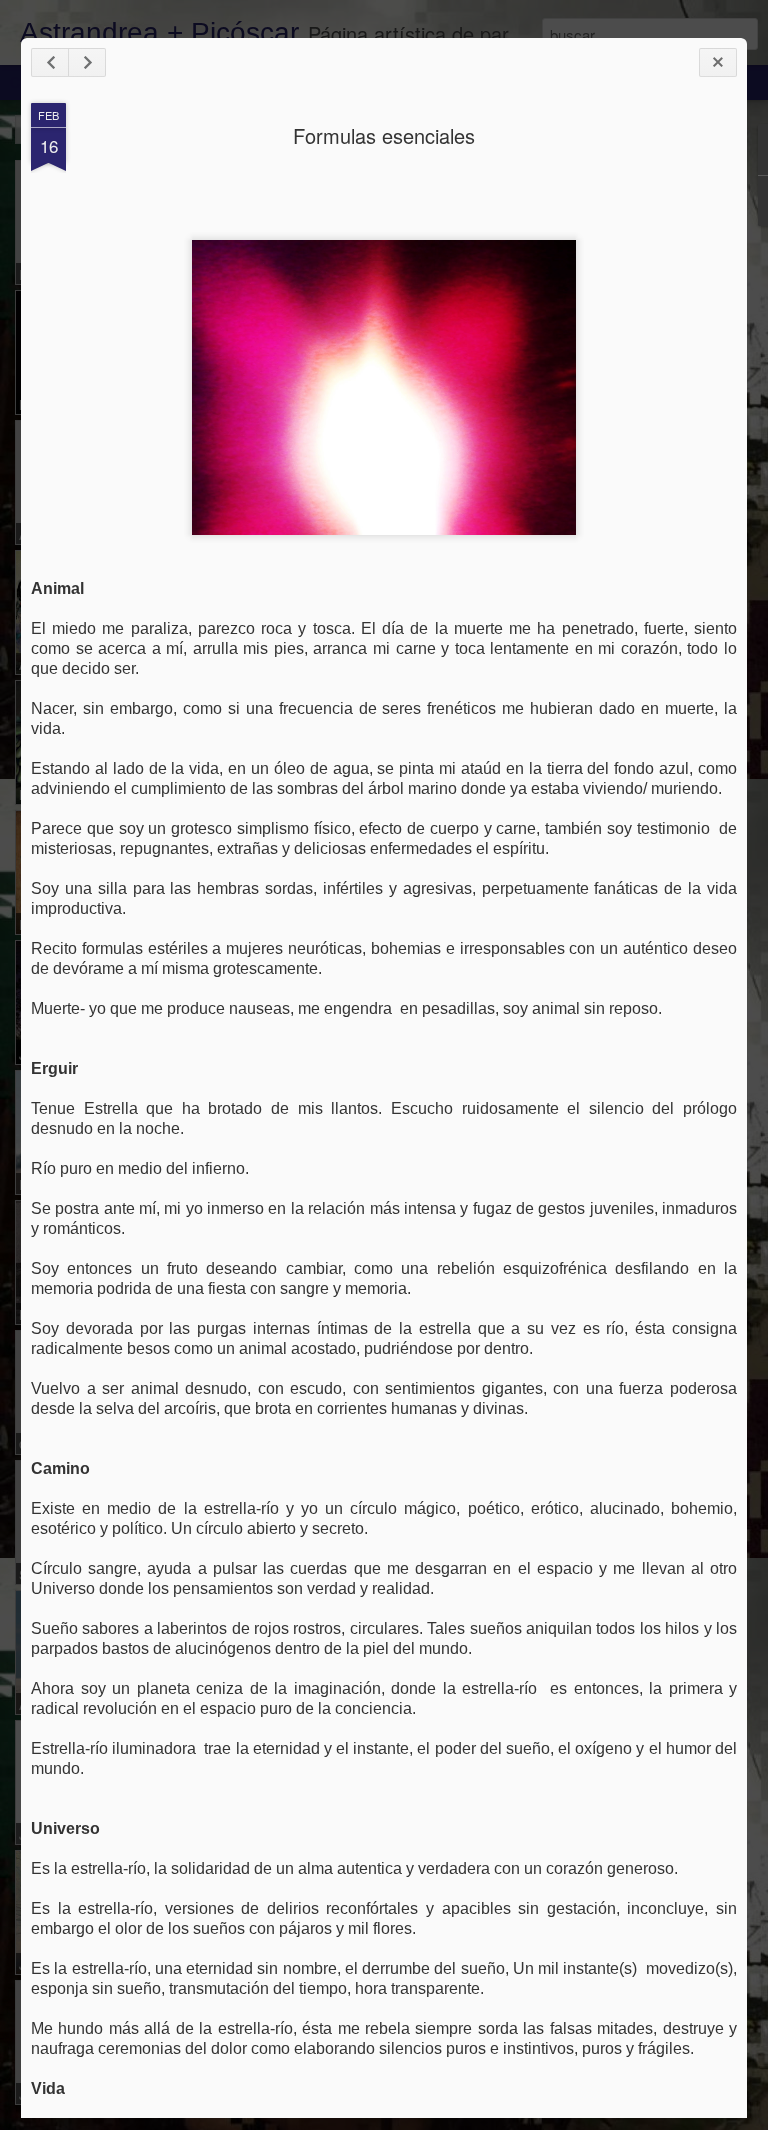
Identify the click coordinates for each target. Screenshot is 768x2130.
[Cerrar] (718, 62)
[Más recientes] (50, 62)
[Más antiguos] (87, 62)
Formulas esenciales (384, 135)
